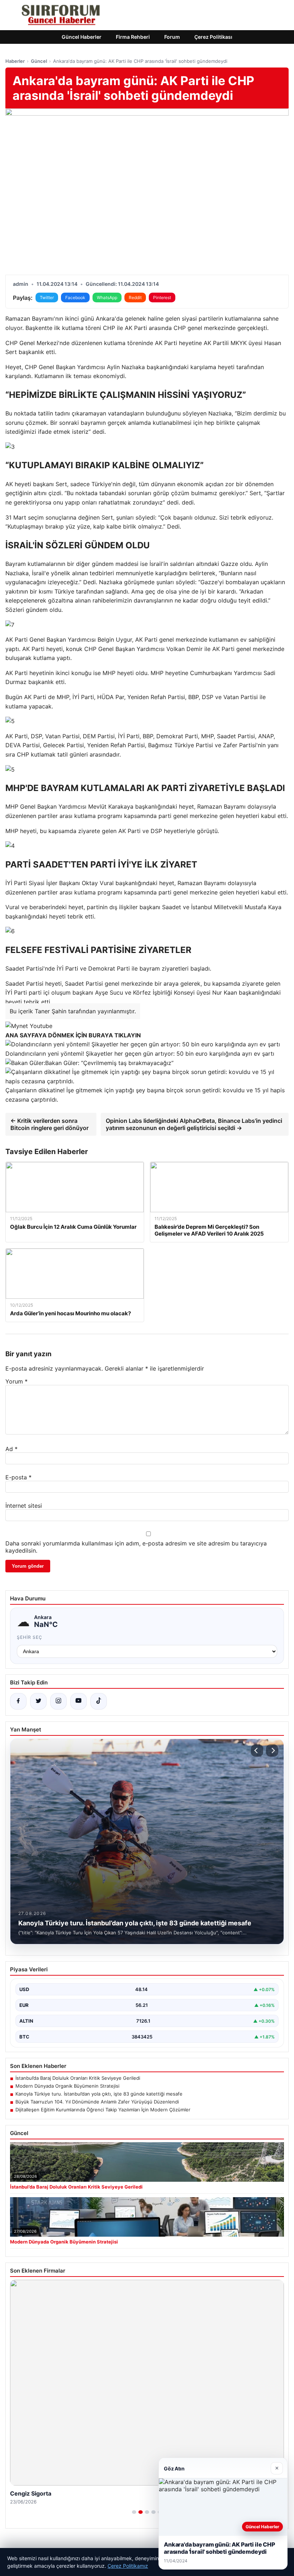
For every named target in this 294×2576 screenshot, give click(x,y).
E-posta (18, 1477)
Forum (172, 37)
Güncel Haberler (82, 37)
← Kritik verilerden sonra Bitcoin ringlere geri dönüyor (49, 1124)
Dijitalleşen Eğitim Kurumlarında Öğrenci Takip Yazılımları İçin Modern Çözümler (103, 2110)
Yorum (16, 1381)
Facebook (75, 297)
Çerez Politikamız (128, 2566)
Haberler (15, 61)
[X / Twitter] (38, 1701)
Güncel (39, 61)
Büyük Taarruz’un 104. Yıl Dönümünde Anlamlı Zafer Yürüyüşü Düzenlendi (97, 2102)
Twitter (47, 297)
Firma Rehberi (133, 37)
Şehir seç (30, 1637)
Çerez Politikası (213, 37)
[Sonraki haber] (272, 1750)
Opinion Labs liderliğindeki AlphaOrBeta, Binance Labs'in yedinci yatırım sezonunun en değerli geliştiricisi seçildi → (194, 1124)
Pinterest (162, 297)
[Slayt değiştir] (134, 2512)
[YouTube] (79, 1701)
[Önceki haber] (257, 1750)
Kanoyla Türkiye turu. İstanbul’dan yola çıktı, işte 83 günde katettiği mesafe (99, 2094)
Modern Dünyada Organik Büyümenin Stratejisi (67, 2086)
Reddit (135, 297)
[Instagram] (58, 1701)
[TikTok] (99, 1701)
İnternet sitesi (24, 1506)
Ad (11, 1449)
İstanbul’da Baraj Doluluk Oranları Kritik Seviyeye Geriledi (78, 2078)
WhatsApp (107, 297)
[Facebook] (18, 1701)
